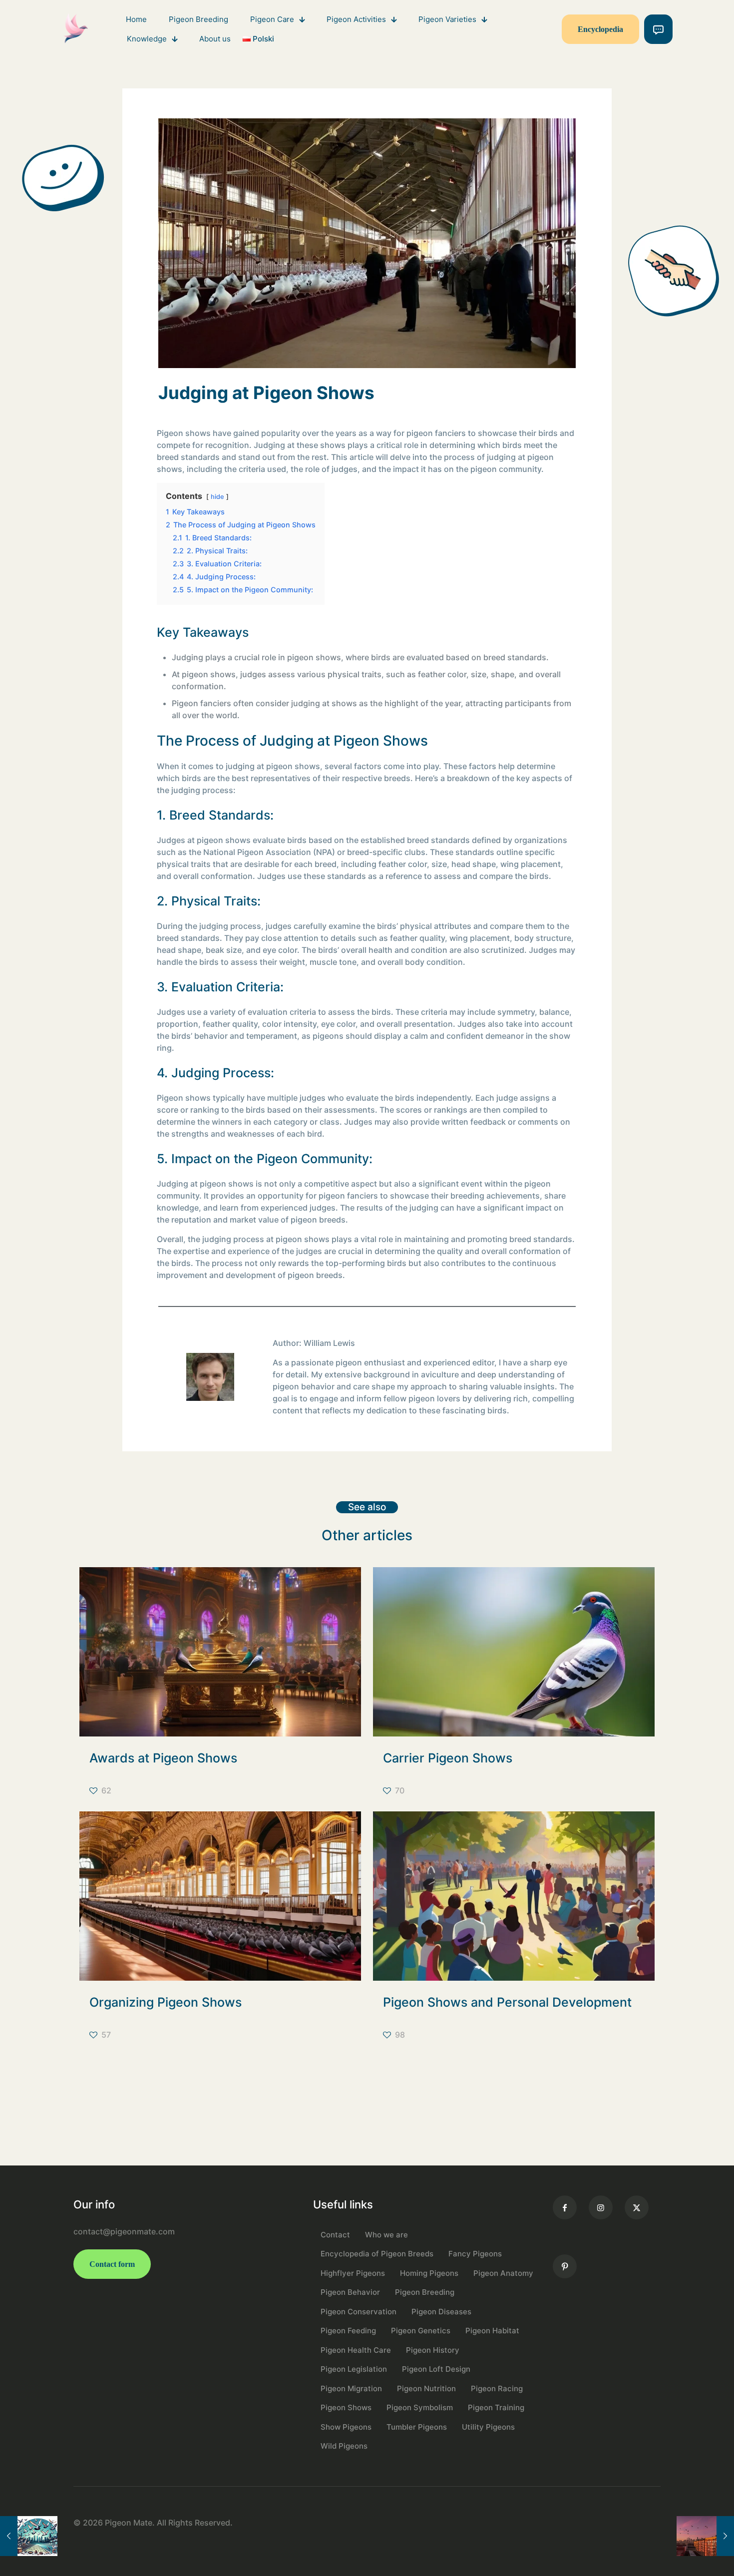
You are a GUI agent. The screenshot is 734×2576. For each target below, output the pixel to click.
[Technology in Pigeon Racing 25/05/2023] (29, 2536)
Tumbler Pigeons (417, 2427)
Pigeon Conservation (359, 2312)
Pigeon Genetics (421, 2331)
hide (217, 497)
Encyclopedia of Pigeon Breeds (377, 2254)
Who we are (386, 2235)
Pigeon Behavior (350, 2292)
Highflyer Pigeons (353, 2273)
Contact (335, 2235)
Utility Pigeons (488, 2427)
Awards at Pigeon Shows (163, 1758)
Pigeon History (433, 2350)
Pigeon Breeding (425, 2292)
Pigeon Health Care (356, 2350)
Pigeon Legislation (354, 2369)
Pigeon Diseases (441, 2312)
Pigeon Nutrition (426, 2388)
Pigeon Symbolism (420, 2407)
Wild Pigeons (344, 2446)
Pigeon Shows (346, 2407)
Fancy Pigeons (475, 2254)
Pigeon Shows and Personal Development (507, 2002)
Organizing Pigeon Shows (166, 2002)
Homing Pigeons (429, 2273)
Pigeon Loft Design (436, 2369)
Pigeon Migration (351, 2388)
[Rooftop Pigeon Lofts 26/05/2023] (705, 2536)
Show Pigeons (346, 2427)
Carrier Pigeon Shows (448, 1758)
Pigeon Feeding (348, 2331)
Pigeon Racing (497, 2388)
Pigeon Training (496, 2407)
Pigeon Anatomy (503, 2273)
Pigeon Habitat (492, 2331)
